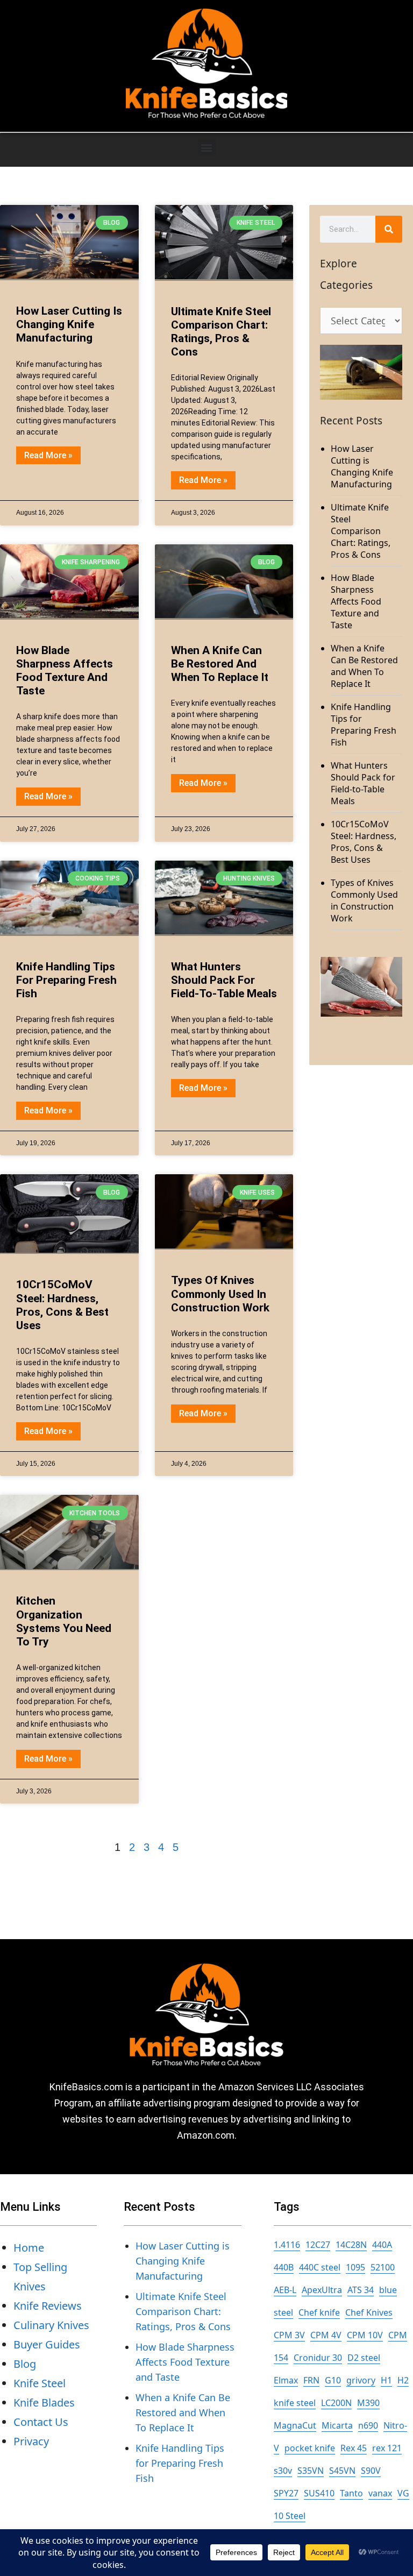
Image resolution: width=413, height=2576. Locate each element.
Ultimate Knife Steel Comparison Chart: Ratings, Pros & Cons (221, 332)
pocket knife (310, 2448)
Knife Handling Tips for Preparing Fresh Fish (66, 980)
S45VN (342, 2471)
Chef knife (319, 2312)
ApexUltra (322, 2290)
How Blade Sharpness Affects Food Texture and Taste (65, 671)
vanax (380, 2493)
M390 (368, 2403)
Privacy (31, 2441)
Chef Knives (369, 2312)
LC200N (336, 2403)
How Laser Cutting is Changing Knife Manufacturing (69, 324)
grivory (361, 2380)
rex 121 (387, 2448)
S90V (371, 2471)
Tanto (351, 2493)
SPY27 (286, 2493)
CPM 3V (289, 2335)
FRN (311, 2380)
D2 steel (364, 2358)
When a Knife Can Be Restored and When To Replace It (220, 664)
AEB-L (285, 2290)
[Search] (389, 229)
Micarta (337, 2425)
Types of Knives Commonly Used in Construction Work (220, 1294)
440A (382, 2245)
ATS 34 (361, 2290)
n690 (368, 2425)
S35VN (311, 2471)
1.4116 (287, 2245)
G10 (333, 2380)
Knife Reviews (48, 2306)
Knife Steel (40, 2383)
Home (29, 2248)
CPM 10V (365, 2335)
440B (284, 2267)
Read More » (48, 455)
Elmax (286, 2380)
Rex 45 (354, 2448)
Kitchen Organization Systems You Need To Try (64, 1621)
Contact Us (41, 2422)
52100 (383, 2267)
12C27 (318, 2245)
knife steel (295, 2403)
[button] (207, 147)
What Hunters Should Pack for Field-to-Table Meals (224, 980)
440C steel (320, 2267)
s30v (283, 2471)
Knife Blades (44, 2403)
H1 (386, 2380)
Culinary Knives (51, 2325)
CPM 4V (326, 2335)
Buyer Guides (47, 2344)
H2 (403, 2380)
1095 (355, 2267)
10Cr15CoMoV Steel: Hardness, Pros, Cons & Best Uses (62, 1305)
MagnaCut (295, 2425)
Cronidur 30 (318, 2358)
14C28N (351, 2245)
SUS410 (319, 2493)
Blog (25, 2364)
